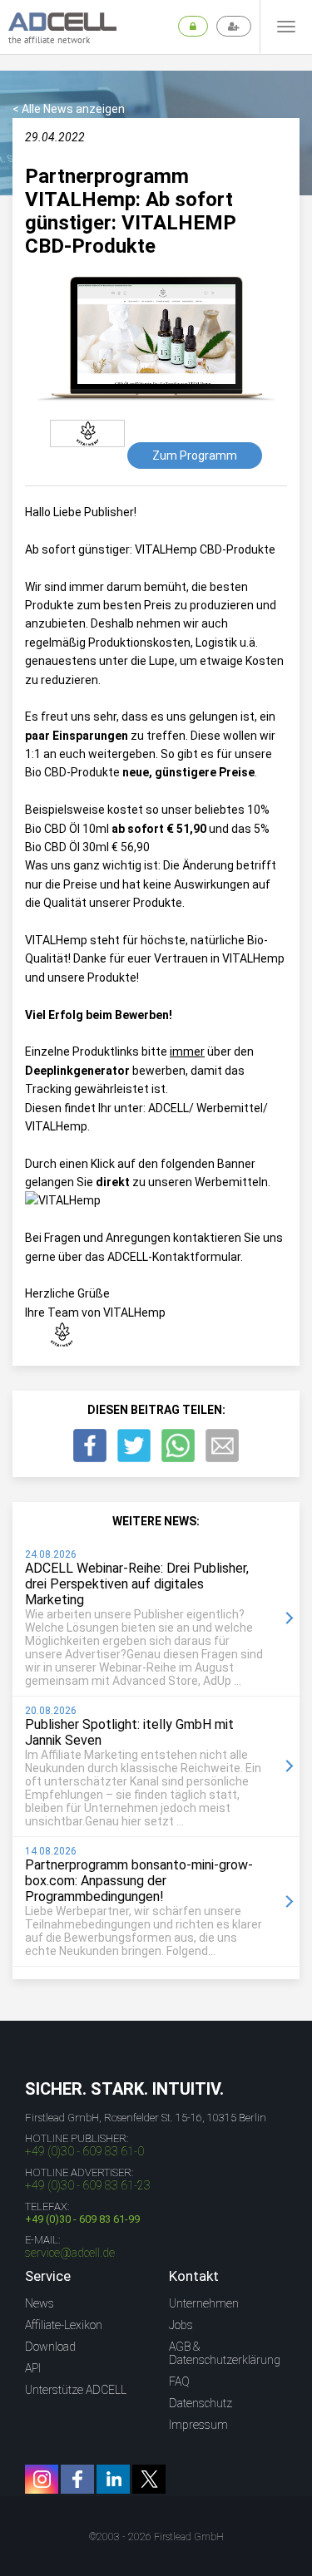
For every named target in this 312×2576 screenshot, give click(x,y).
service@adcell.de (70, 2253)
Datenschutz (201, 2403)
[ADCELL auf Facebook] (77, 2479)
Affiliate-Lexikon (64, 2325)
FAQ (179, 2381)
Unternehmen (204, 2303)
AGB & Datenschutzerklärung (225, 2353)
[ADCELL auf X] (149, 2479)
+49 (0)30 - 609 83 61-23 (88, 2185)
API (33, 2368)
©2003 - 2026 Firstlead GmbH (156, 2537)
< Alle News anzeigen (69, 109)
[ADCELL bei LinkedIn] (113, 2479)
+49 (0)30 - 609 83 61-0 (84, 2151)
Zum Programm (195, 456)
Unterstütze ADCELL (76, 2390)
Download (50, 2347)
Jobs (181, 2325)
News (40, 2303)
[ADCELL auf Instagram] (42, 2479)
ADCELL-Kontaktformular (174, 1257)
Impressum (198, 2425)
